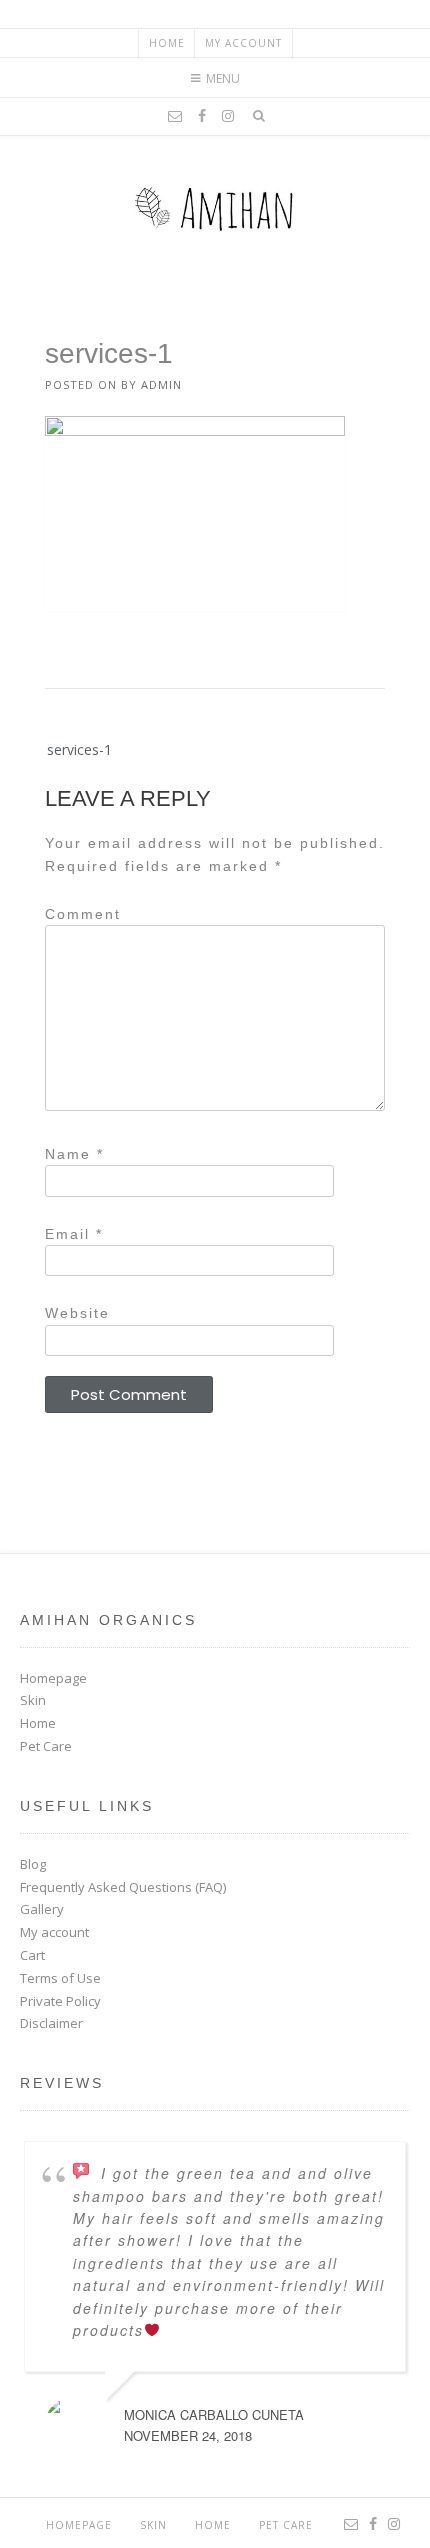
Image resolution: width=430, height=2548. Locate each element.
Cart (32, 1955)
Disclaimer (51, 2023)
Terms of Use (60, 1978)
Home (167, 43)
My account (243, 43)
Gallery (42, 1909)
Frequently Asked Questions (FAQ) (123, 1887)
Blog (33, 1864)
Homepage (53, 1678)
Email (74, 1234)
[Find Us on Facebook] (202, 116)
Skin (33, 1700)
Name (74, 1154)
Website (77, 1313)
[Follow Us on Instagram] (228, 116)
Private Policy (60, 2001)
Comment (83, 914)
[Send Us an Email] (175, 116)
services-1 (79, 749)
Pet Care (46, 1746)
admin (161, 384)
